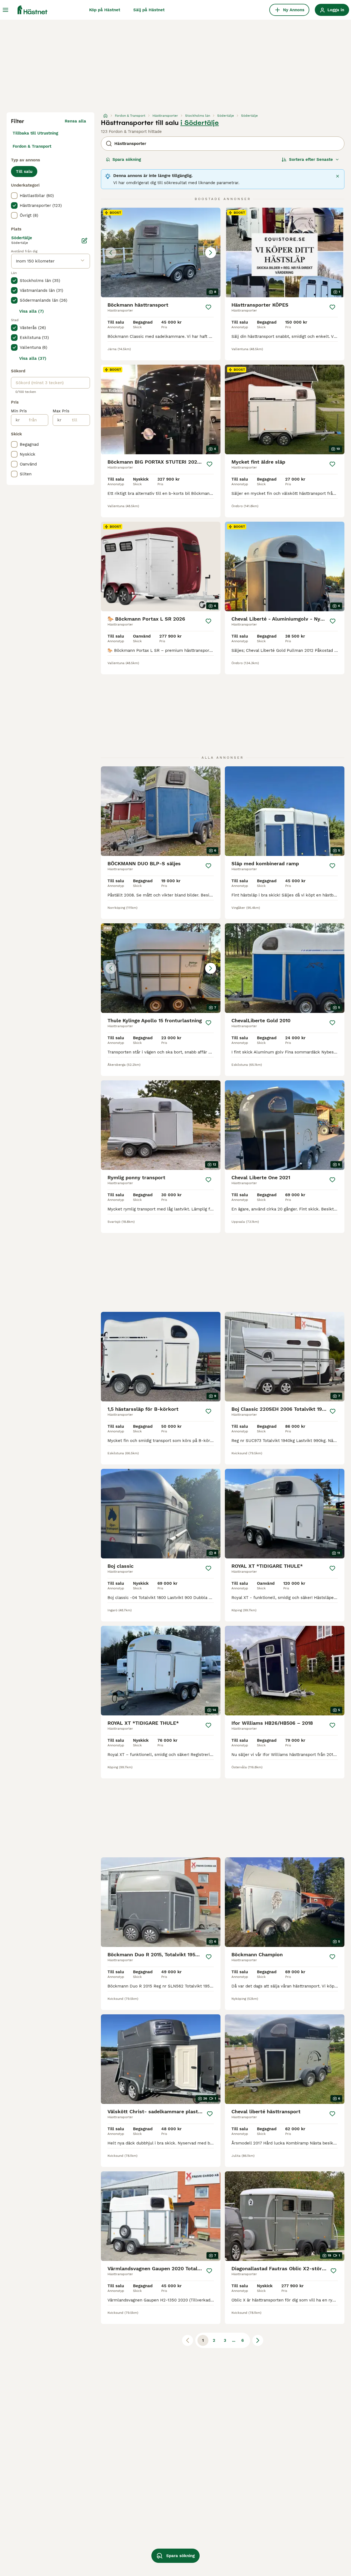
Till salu (24, 172)
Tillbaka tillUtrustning (35, 133)
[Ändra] (84, 241)
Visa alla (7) (32, 311)
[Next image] (211, 253)
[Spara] (208, 307)
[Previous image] (111, 253)
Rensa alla (75, 121)
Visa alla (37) (33, 358)
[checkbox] (14, 196)
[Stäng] (338, 176)
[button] (161, 252)
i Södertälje (200, 123)
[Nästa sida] (258, 2340)
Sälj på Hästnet (149, 10)
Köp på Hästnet (105, 10)
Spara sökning (127, 159)
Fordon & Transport (32, 146)
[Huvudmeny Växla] (5, 10)
